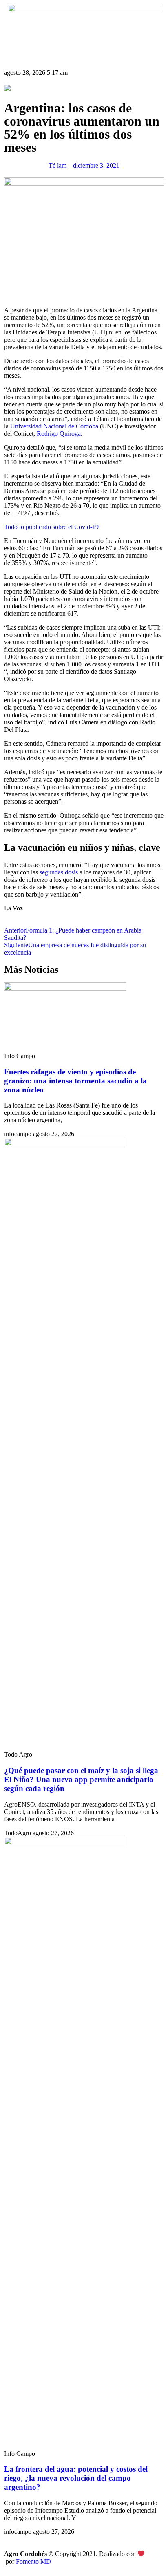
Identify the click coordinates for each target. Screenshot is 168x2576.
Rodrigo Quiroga (59, 434)
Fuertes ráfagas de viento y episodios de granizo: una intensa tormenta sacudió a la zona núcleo (75, 1081)
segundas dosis (59, 872)
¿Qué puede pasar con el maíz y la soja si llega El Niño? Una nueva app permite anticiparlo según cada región (81, 1779)
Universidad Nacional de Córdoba (54, 426)
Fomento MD (33, 2561)
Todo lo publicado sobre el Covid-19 (51, 527)
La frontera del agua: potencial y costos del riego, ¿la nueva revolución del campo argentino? (76, 2478)
